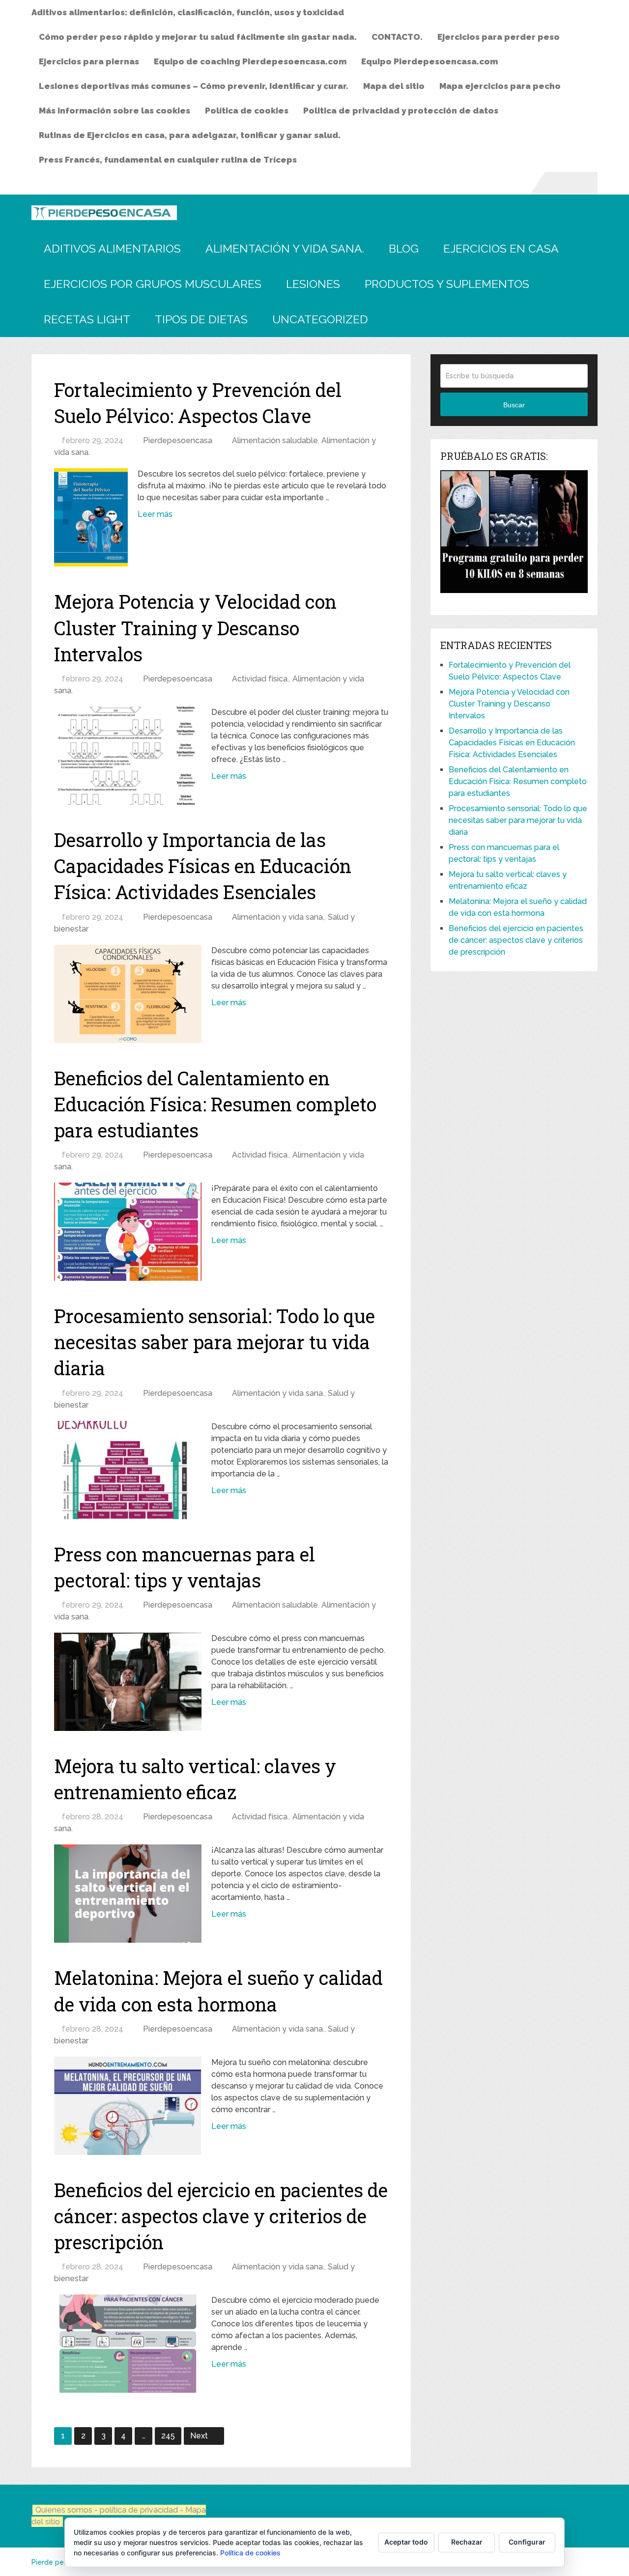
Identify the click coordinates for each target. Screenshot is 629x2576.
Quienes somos (64, 2510)
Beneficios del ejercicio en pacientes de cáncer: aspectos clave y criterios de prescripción (221, 2216)
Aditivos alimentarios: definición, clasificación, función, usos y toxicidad (188, 12)
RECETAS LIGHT (87, 319)
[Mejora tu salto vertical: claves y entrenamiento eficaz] (128, 1894)
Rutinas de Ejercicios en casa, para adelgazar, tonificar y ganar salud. (190, 135)
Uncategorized (320, 319)
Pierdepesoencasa (178, 440)
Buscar (514, 405)
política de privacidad (140, 2510)
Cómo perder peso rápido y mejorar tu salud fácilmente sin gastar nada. (198, 37)
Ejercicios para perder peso (499, 37)
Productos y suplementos (447, 284)
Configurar (527, 2542)
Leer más (155, 514)
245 (168, 2436)
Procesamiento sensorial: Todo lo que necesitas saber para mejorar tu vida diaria (214, 1342)
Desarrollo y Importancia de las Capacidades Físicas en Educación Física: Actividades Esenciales (203, 866)
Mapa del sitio (394, 86)
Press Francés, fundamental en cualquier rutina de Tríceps (168, 160)
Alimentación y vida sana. (285, 248)
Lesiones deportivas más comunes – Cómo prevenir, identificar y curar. (194, 86)
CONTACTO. (397, 37)
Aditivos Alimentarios (112, 248)
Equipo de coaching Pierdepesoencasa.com (250, 61)
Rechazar (467, 2542)
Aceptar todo (406, 2542)
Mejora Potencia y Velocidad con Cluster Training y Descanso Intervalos (195, 627)
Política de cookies (247, 111)
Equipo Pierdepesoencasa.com (429, 61)
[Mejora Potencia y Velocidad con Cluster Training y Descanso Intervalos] (128, 756)
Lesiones (313, 284)
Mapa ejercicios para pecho (500, 86)
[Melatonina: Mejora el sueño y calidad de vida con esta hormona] (128, 2106)
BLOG (404, 248)
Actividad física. (260, 679)
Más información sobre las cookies (114, 111)
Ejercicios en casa (501, 248)
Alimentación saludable (275, 440)
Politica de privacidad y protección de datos (401, 111)
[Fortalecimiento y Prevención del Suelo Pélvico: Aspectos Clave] (91, 517)
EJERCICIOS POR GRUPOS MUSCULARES (153, 284)
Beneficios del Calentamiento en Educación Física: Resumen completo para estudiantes (215, 1104)
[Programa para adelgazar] (514, 590)
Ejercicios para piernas (89, 61)
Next (200, 2436)
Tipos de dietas (201, 319)
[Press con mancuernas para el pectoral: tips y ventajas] (128, 1682)
